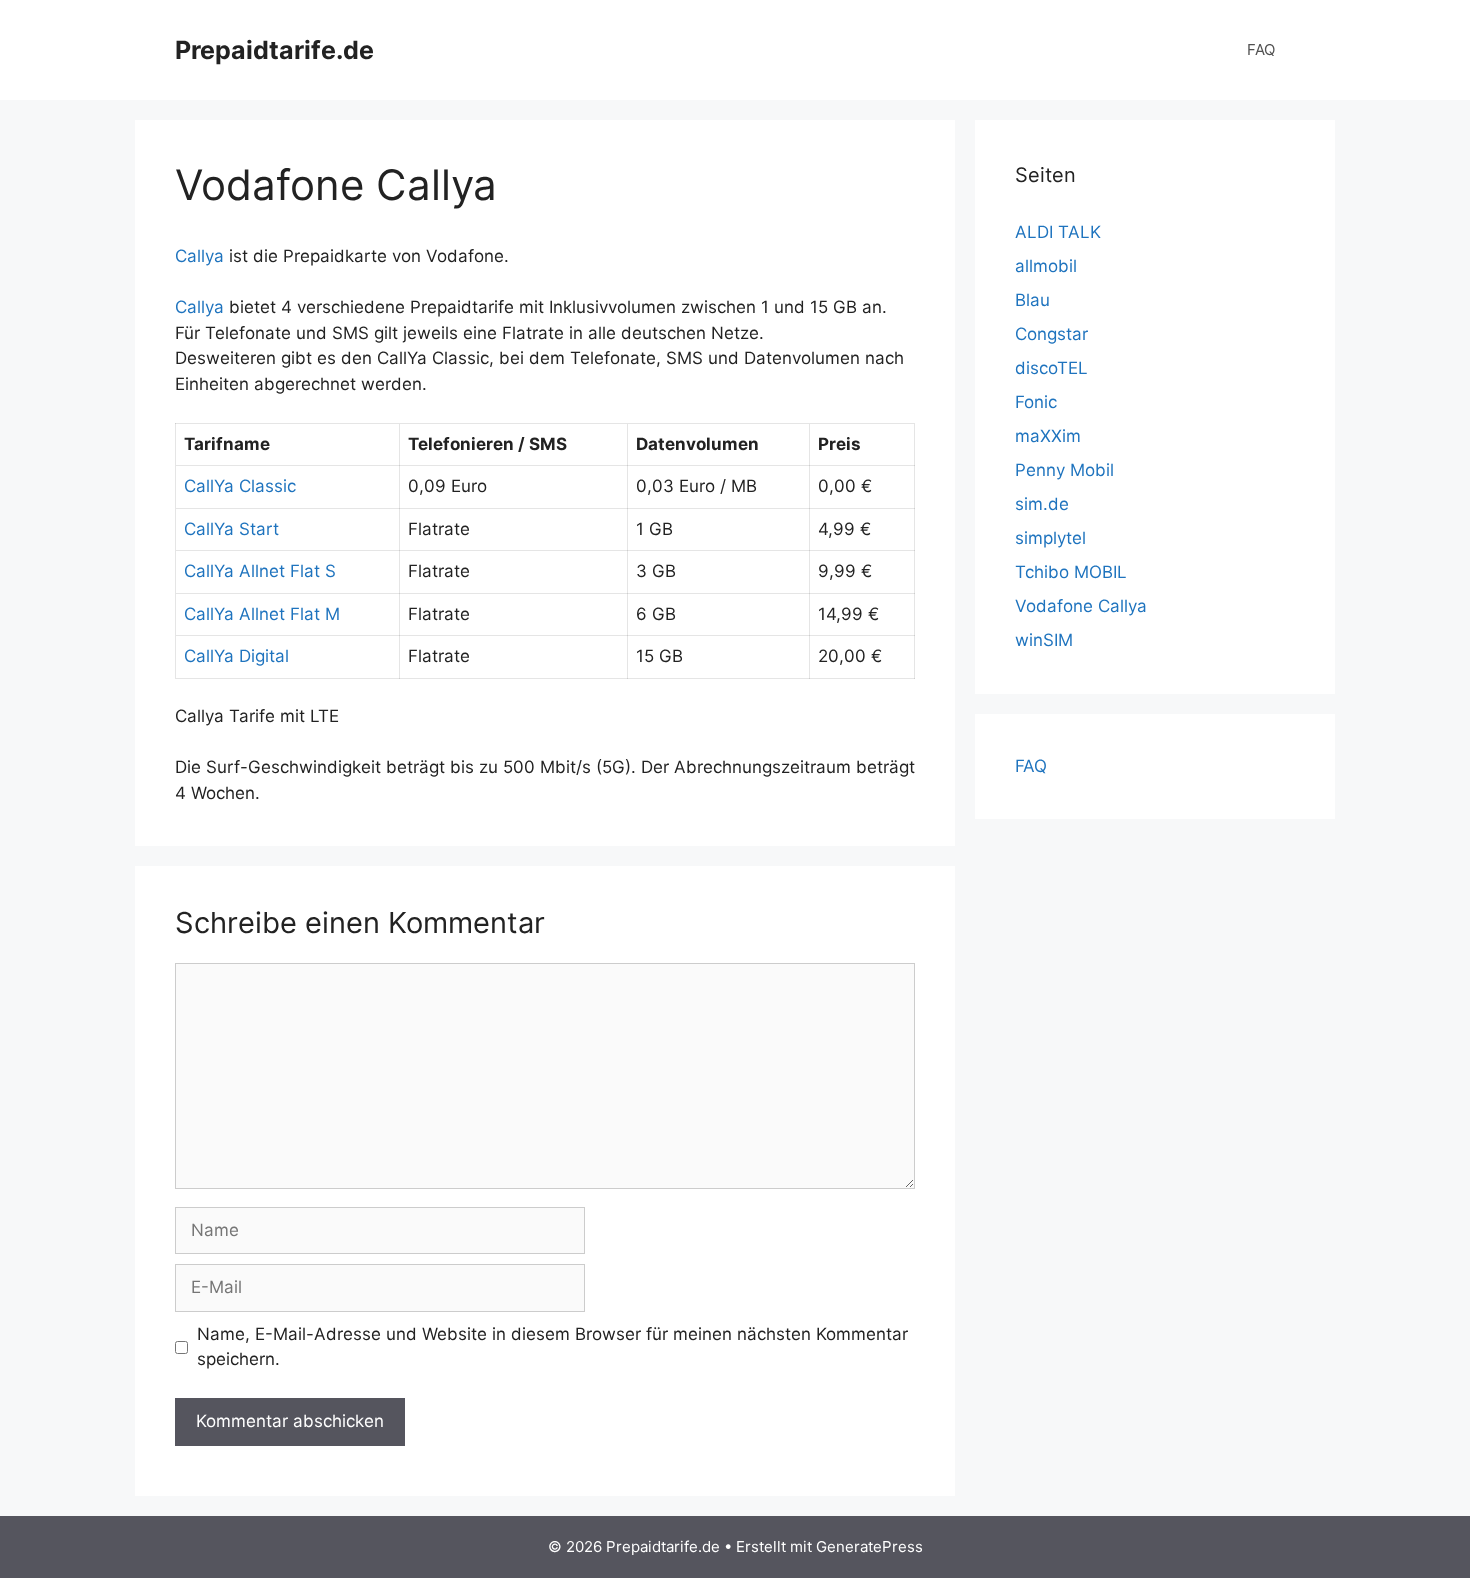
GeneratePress (869, 1546)
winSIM (1044, 640)
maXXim (1048, 436)
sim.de (1042, 504)
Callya (199, 256)
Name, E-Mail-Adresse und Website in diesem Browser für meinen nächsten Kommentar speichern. (552, 1347)
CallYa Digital (236, 656)
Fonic (1036, 402)
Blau (1032, 300)
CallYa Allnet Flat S (260, 571)
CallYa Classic (240, 486)
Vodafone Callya (1081, 606)
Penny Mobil (1064, 470)
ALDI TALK (1058, 232)
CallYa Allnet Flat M (262, 614)
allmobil (1046, 266)
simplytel (1050, 538)
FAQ (1261, 49)
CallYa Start (231, 529)
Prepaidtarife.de (274, 50)
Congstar (1051, 334)
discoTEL (1051, 368)
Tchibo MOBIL (1071, 572)
